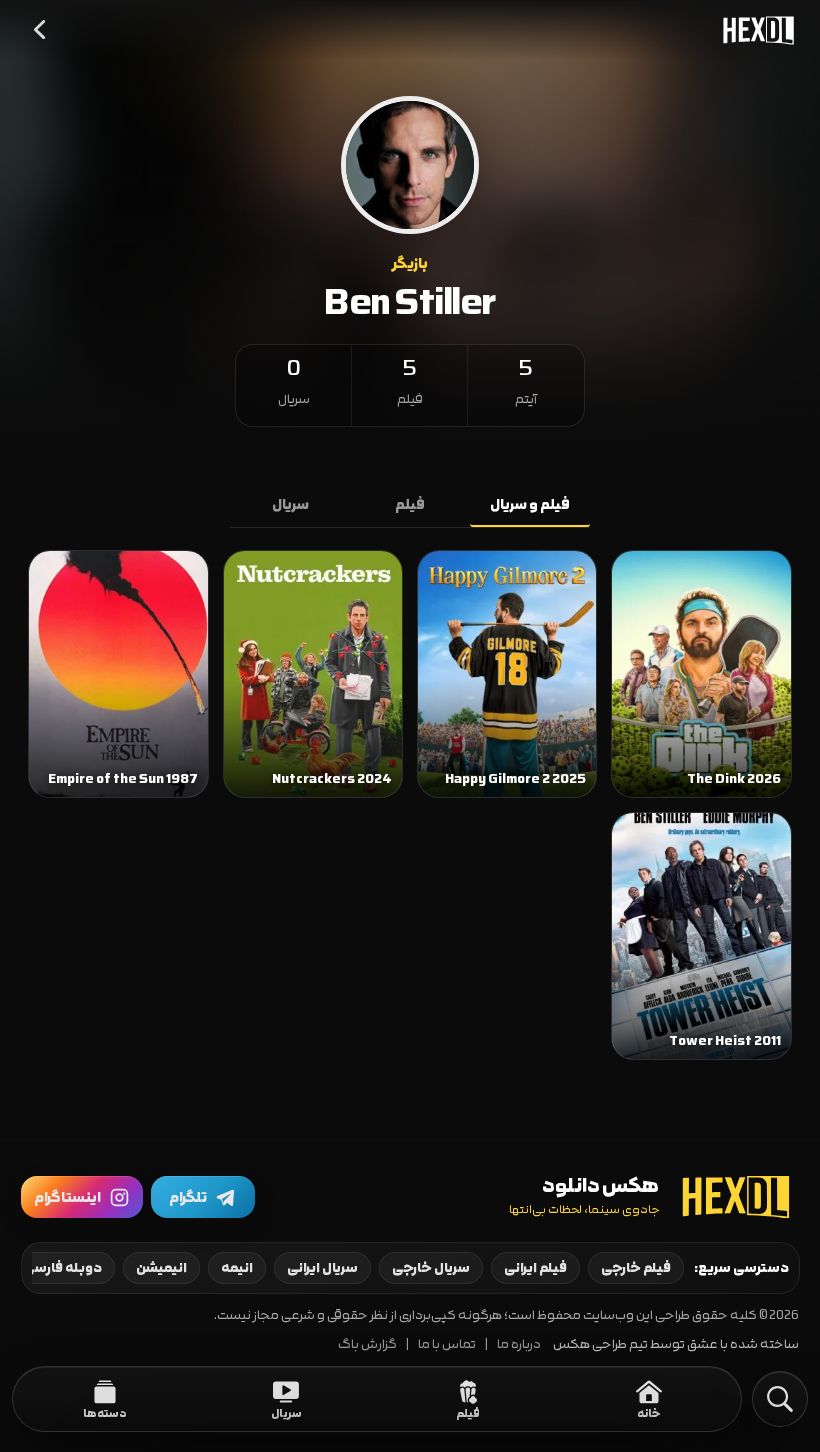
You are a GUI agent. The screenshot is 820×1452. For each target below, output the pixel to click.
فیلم (410, 505)
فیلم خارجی (636, 1268)
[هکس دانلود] (754, 30)
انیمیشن (161, 1268)
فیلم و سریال (530, 505)
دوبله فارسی (62, 1268)
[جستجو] (780, 1399)
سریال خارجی (431, 1268)
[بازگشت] (41, 30)
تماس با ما (447, 1344)
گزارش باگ (367, 1344)
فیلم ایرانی (535, 1268)
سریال (290, 505)
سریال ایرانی (322, 1268)
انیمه (237, 1268)
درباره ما (519, 1344)
